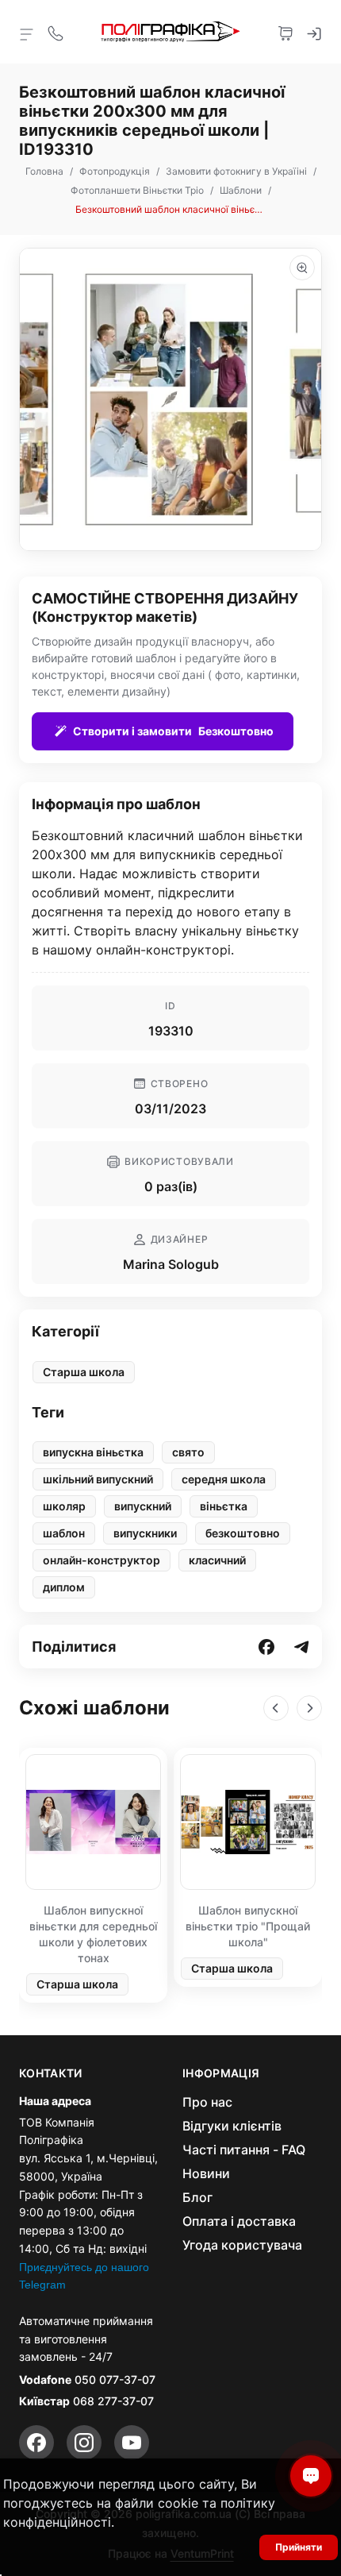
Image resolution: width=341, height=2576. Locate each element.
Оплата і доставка (239, 2221)
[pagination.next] (309, 1708)
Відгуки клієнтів (232, 2126)
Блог (197, 2197)
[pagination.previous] (276, 1708)
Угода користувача (242, 2245)
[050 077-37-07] (56, 32)
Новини (206, 2173)
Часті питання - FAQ (244, 2150)
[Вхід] (314, 32)
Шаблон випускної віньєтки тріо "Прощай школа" (248, 1926)
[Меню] (27, 33)
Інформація (221, 2073)
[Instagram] (84, 2443)
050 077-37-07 (115, 2379)
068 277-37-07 (113, 2401)
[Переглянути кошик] (285, 32)
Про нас (207, 2102)
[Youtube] (132, 2443)
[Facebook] (36, 2443)
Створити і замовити (173, 731)
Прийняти (299, 2547)
